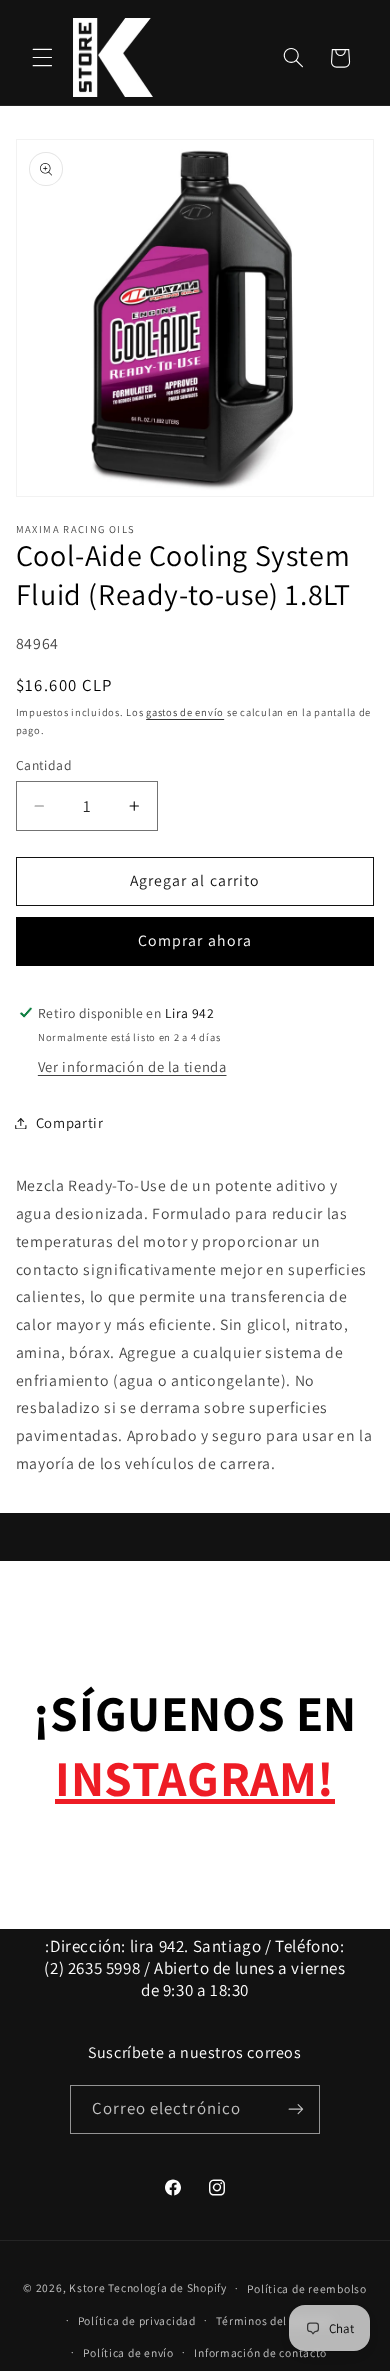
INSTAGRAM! (195, 1777)
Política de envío (128, 2352)
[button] (42, 58)
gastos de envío (185, 712)
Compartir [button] (70, 1122)
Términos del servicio (274, 2320)
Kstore (87, 2287)
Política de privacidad (137, 2320)
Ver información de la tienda (132, 1066)
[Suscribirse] (296, 2109)
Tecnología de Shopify (167, 2287)
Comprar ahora (195, 940)
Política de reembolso (306, 2288)
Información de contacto (260, 2352)
